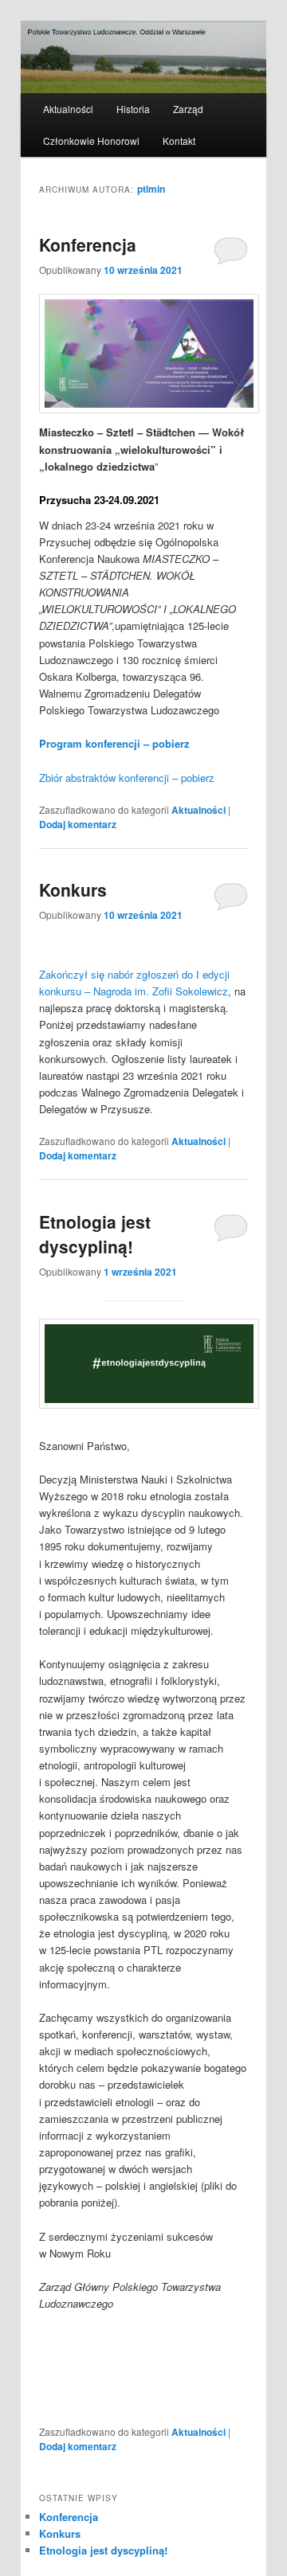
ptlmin (151, 189)
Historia (133, 109)
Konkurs (73, 889)
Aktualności (68, 109)
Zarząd (188, 109)
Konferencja (88, 244)
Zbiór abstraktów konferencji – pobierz (127, 778)
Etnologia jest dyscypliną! (95, 1234)
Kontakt (179, 141)
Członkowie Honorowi (91, 141)
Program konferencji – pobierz (114, 743)
